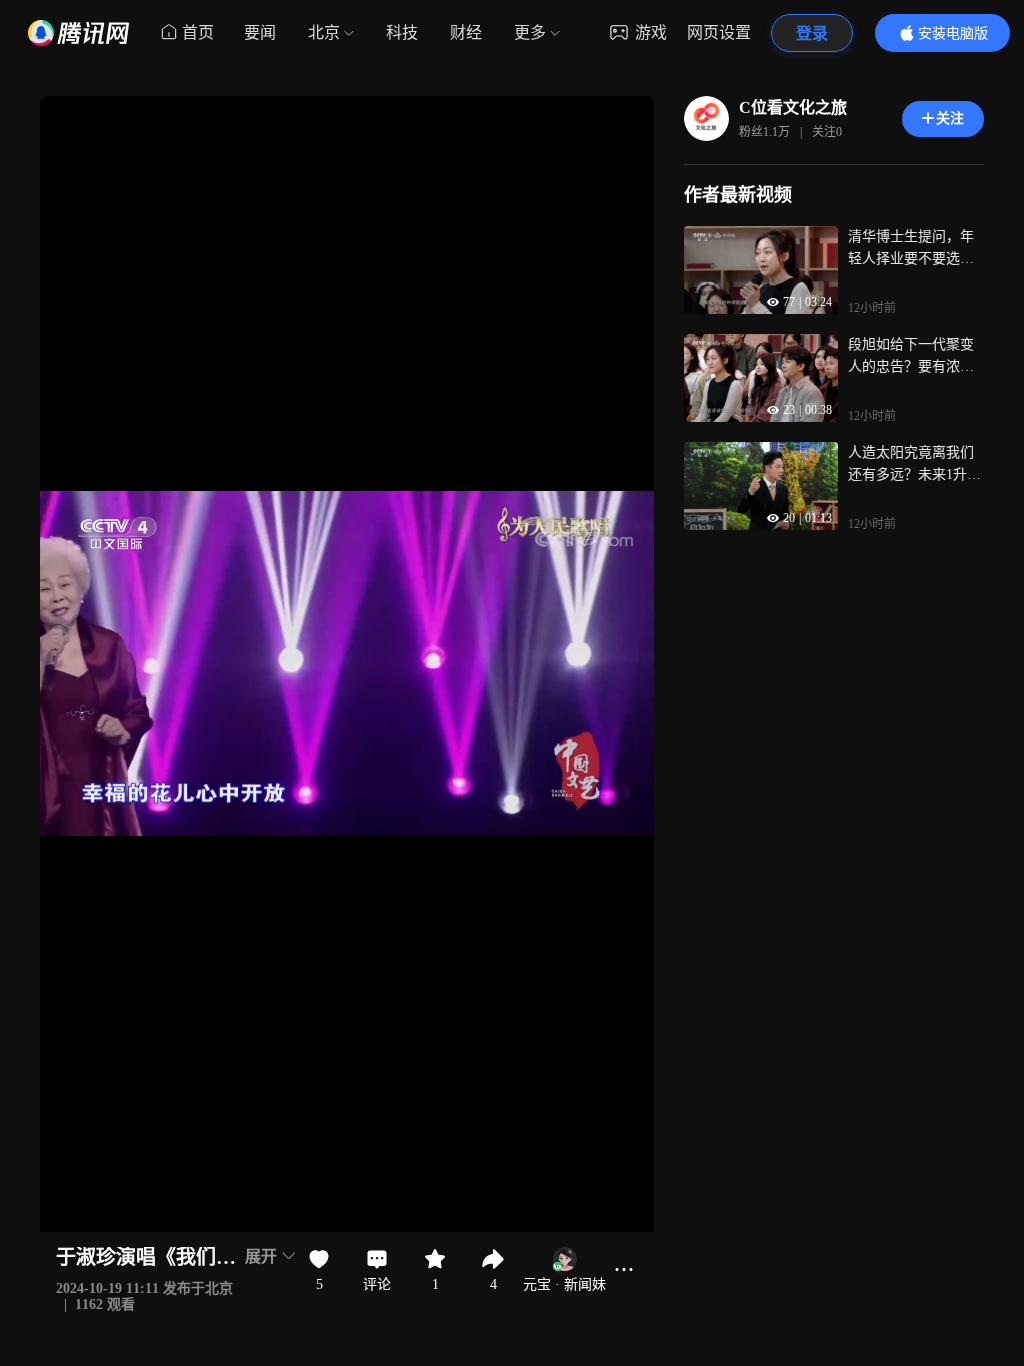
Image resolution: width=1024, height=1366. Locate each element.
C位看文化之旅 (793, 107)
